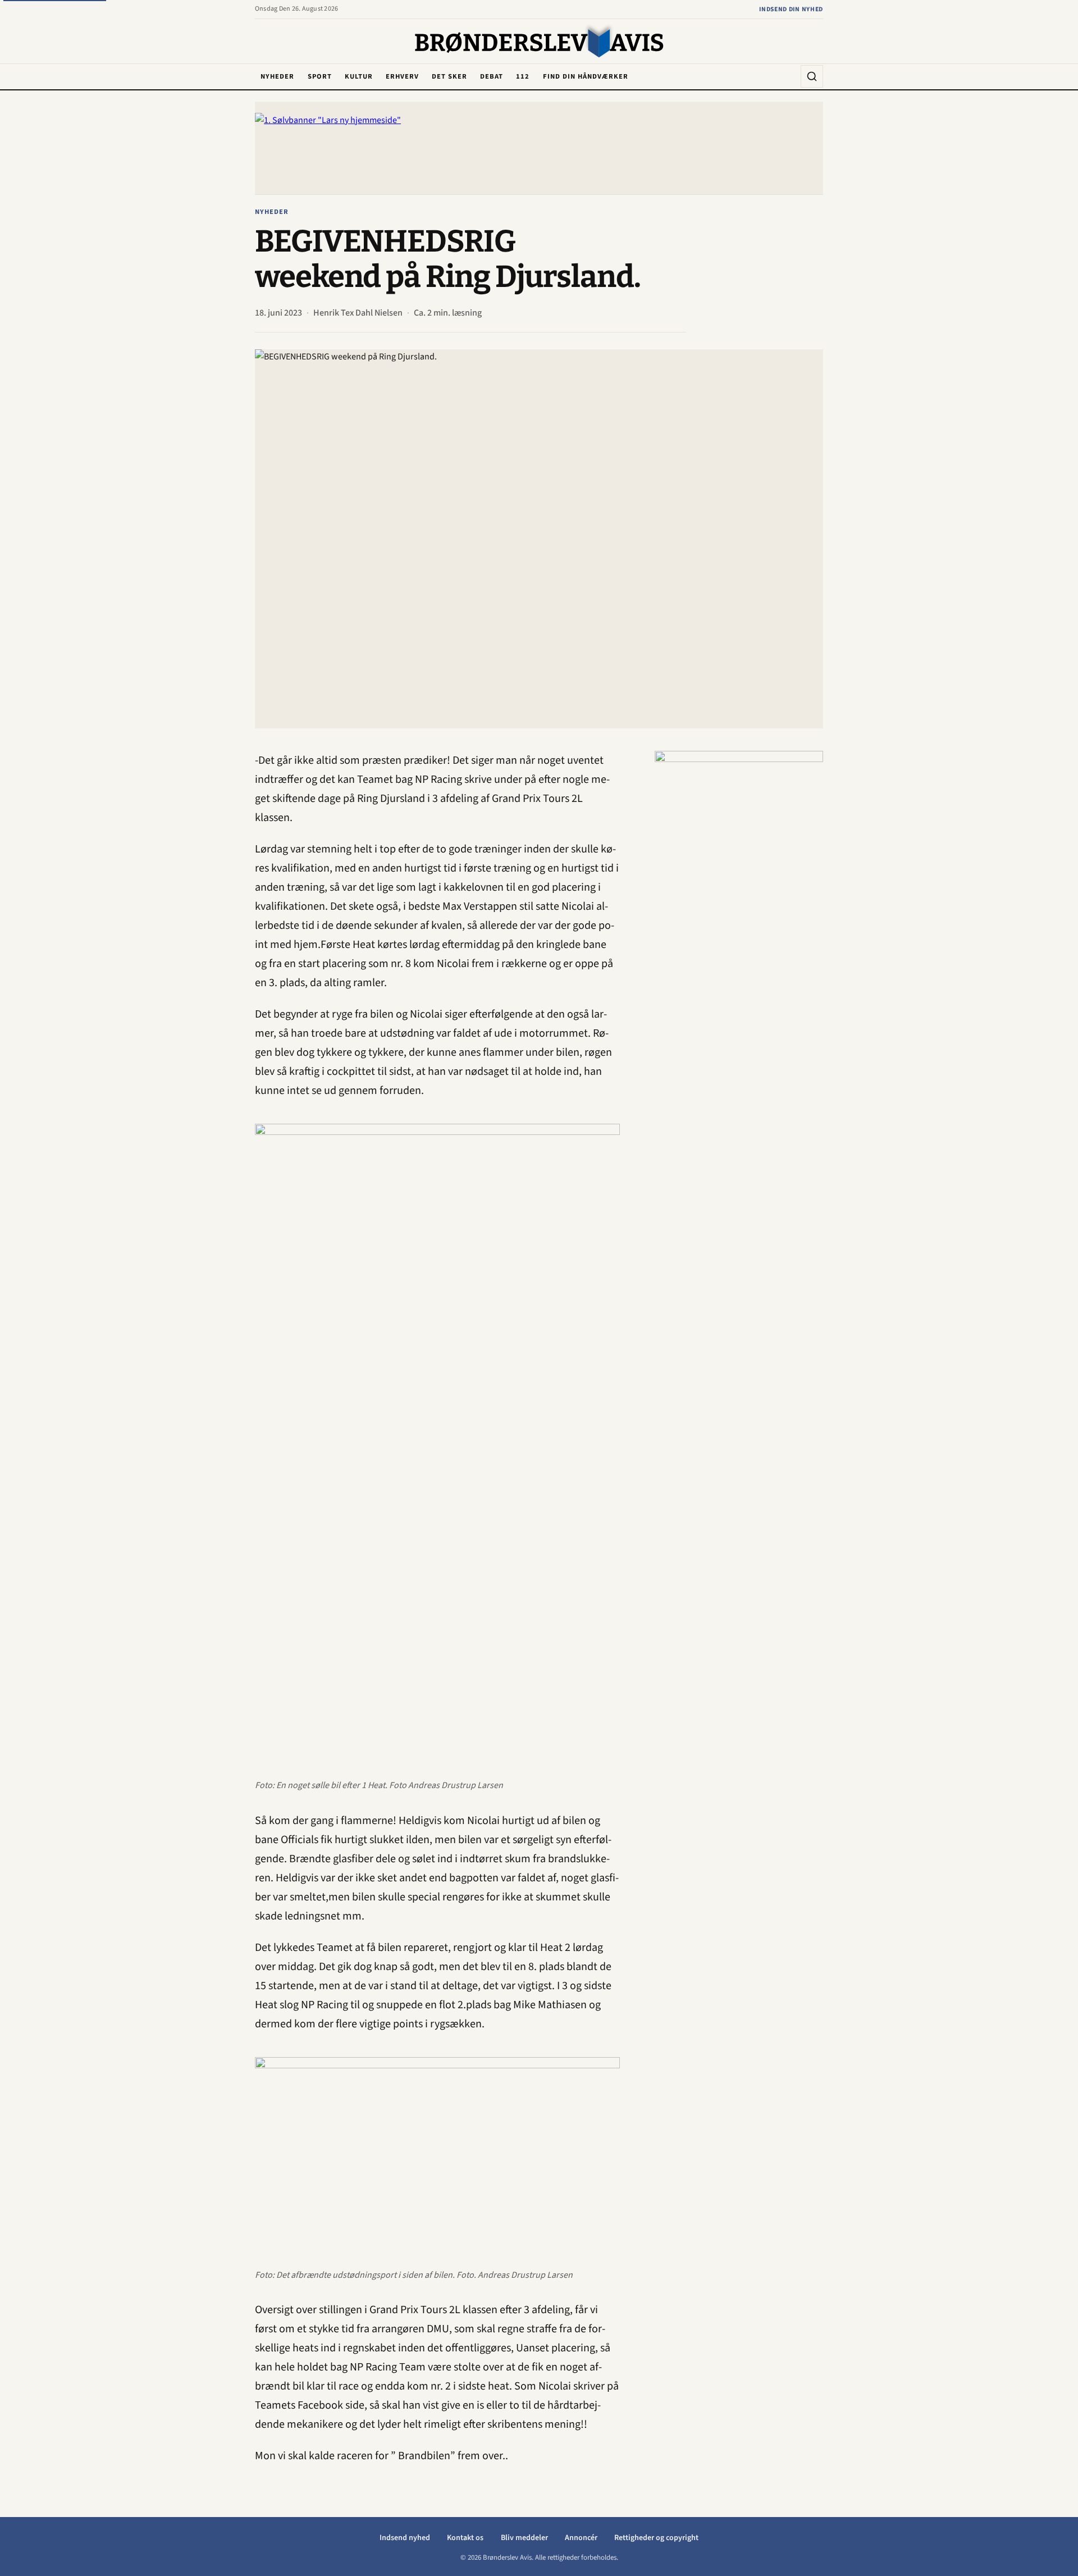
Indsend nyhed (405, 2538)
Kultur (359, 76)
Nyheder (277, 76)
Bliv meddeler (524, 2538)
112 (523, 76)
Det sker (449, 76)
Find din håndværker (586, 76)
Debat (492, 76)
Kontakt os (465, 2538)
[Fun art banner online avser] (739, 919)
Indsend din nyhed (791, 9)
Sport (320, 76)
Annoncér (581, 2538)
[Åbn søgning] (812, 76)
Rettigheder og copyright (656, 2538)
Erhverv (402, 76)
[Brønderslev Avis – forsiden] (539, 42)
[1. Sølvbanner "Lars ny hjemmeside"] (539, 148)
